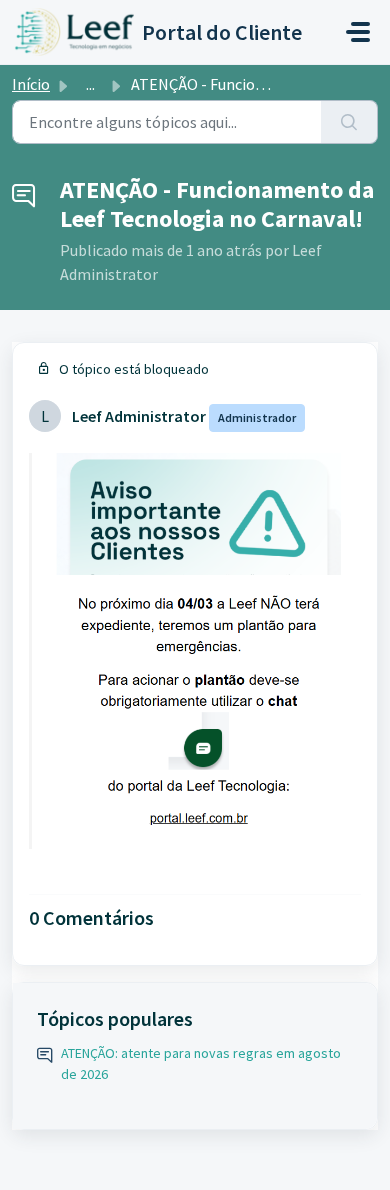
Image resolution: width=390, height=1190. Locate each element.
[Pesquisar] (349, 122)
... (90, 84)
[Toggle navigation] (358, 32)
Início (31, 84)
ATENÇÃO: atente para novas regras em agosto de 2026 (201, 1063)
